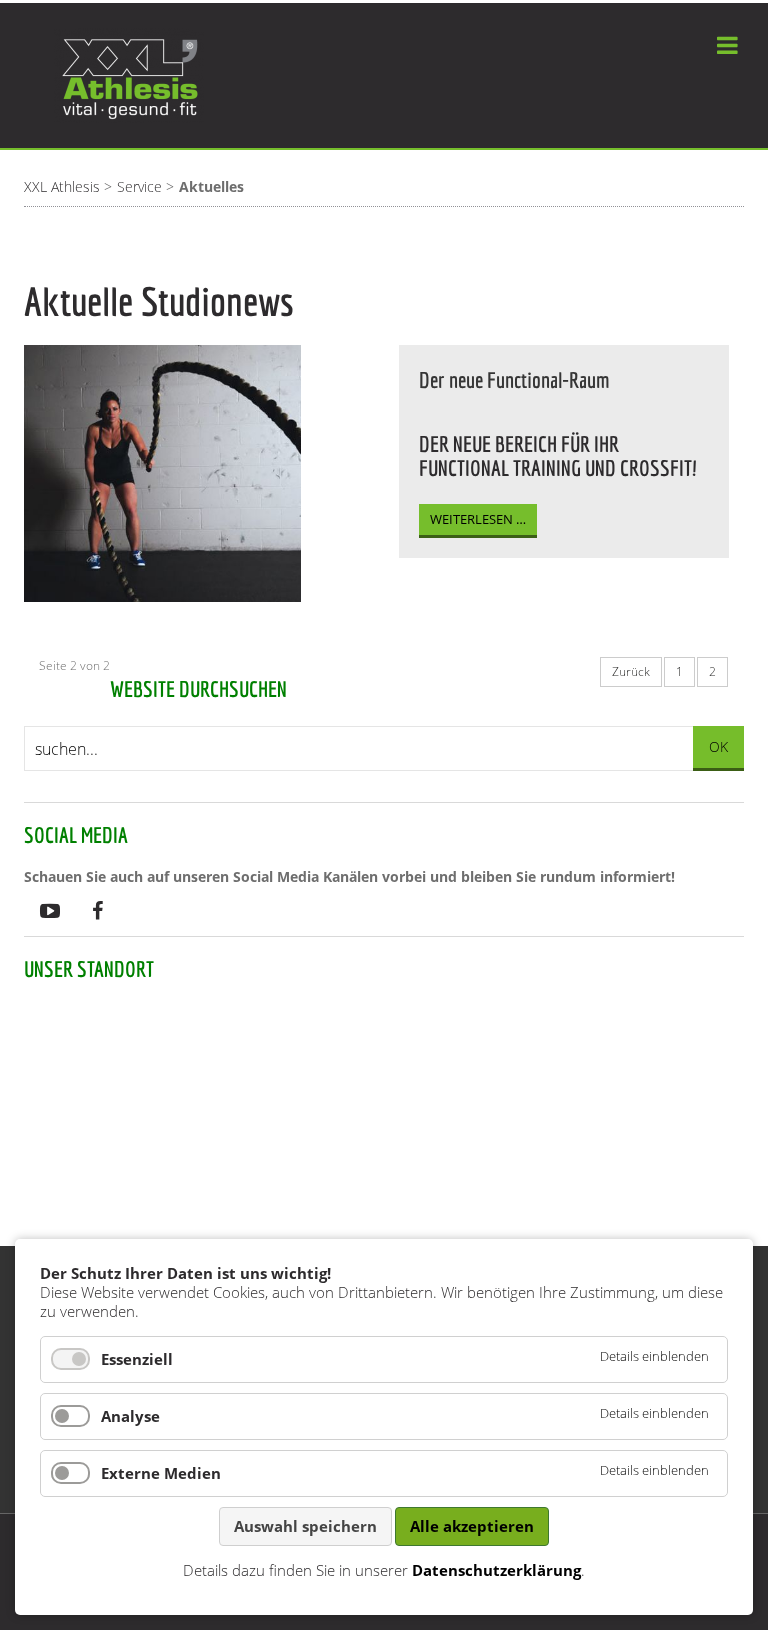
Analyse (130, 1416)
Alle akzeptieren (472, 1526)
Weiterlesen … (478, 519)
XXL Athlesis (62, 186)
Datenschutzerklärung (496, 1570)
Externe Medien (161, 1473)
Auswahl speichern (305, 1526)
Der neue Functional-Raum (514, 379)
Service (139, 186)
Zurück (631, 671)
